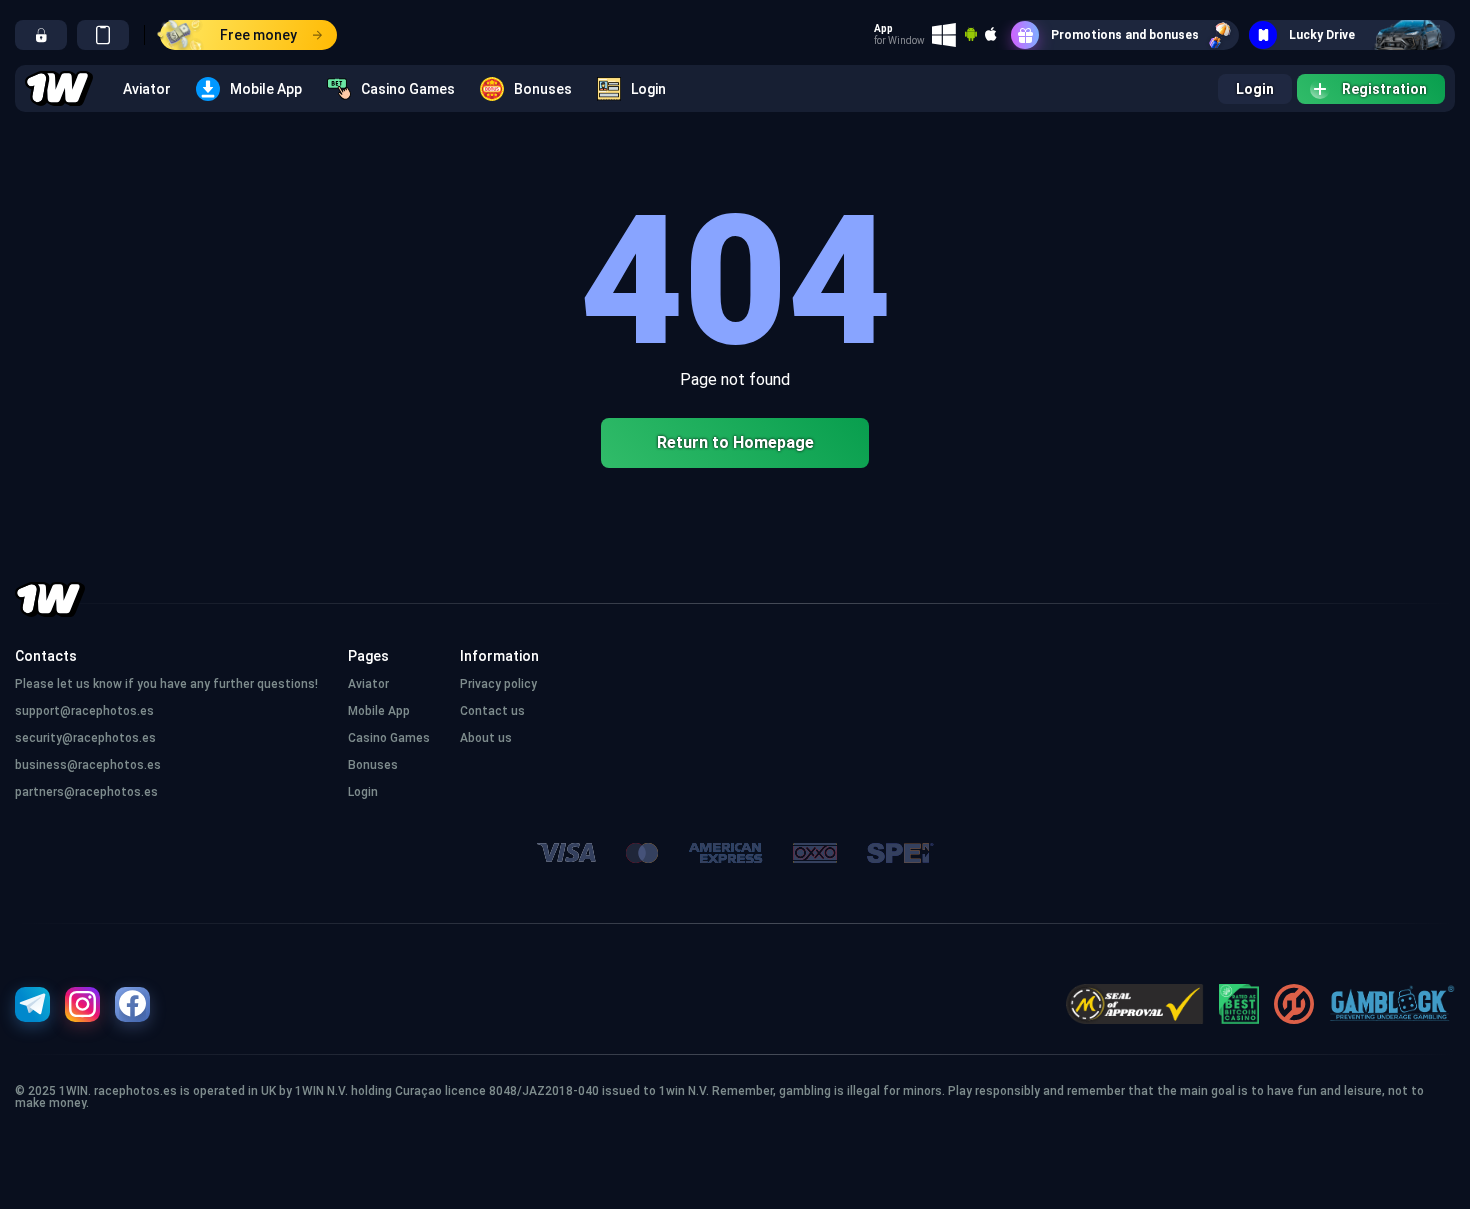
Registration (1384, 89)
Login (648, 89)
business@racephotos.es (88, 765)
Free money (258, 35)
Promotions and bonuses (1125, 35)
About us (486, 738)
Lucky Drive (1322, 35)
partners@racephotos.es (86, 792)
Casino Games (408, 89)
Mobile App (266, 89)
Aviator (147, 89)
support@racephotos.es (84, 711)
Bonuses (543, 89)
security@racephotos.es (85, 738)
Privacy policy (498, 684)
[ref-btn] (41, 35)
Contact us (492, 711)
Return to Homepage (735, 442)
